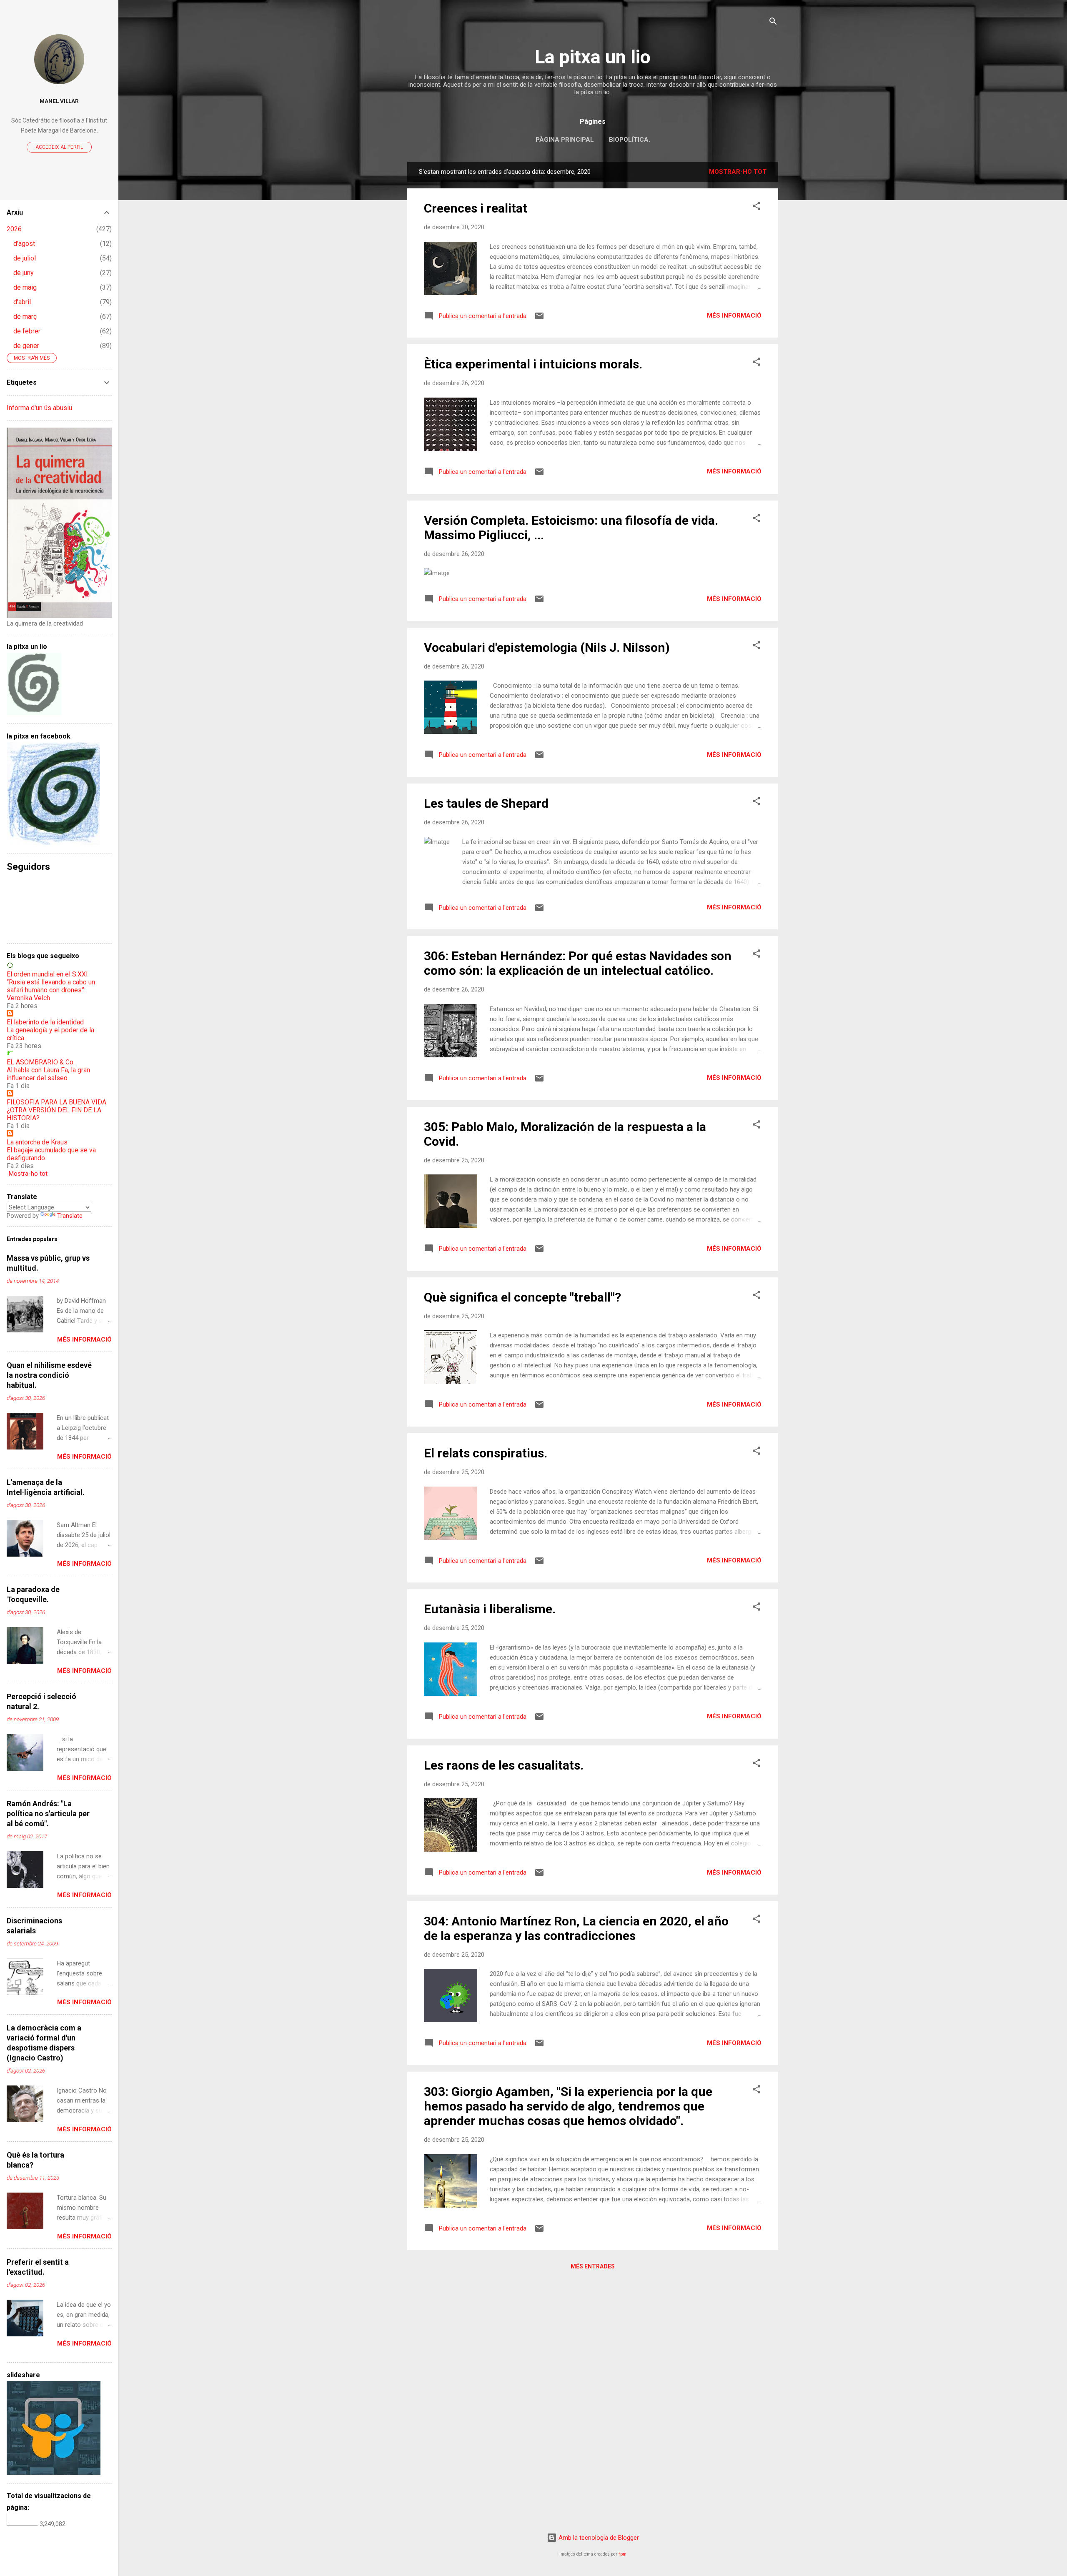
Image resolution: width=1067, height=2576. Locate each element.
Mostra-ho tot (28, 1174)
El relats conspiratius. (486, 1453)
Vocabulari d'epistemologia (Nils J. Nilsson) (547, 647)
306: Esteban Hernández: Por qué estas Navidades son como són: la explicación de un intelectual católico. (578, 963)
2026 (14, 229)
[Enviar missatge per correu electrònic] (539, 319)
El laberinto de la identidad (45, 1022)
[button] (756, 207)
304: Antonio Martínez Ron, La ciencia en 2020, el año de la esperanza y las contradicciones (576, 1928)
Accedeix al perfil (59, 147)
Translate (70, 1216)
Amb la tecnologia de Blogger (598, 2538)
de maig (25, 287)
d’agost (24, 244)
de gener (26, 346)
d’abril (22, 302)
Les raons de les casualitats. (504, 1765)
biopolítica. (630, 140)
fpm (622, 2554)
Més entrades (593, 2266)
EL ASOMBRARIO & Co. (41, 1062)
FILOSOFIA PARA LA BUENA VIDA (56, 1102)
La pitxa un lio (593, 57)
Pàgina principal (565, 140)
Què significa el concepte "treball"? (522, 1297)
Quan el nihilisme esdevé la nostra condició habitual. (49, 1375)
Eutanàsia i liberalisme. (490, 1609)
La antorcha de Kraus (37, 1142)
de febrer (27, 331)
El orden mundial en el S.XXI (47, 974)
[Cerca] (773, 23)
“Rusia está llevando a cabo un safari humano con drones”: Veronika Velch (51, 990)
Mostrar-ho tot (738, 172)
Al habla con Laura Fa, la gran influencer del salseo (48, 1074)
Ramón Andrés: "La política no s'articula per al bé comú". (48, 1814)
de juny (24, 273)
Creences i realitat (476, 208)
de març (25, 317)
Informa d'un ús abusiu (39, 408)
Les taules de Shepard (486, 803)
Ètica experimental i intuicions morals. (533, 364)
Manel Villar (59, 101)
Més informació (734, 315)
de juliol (25, 258)
